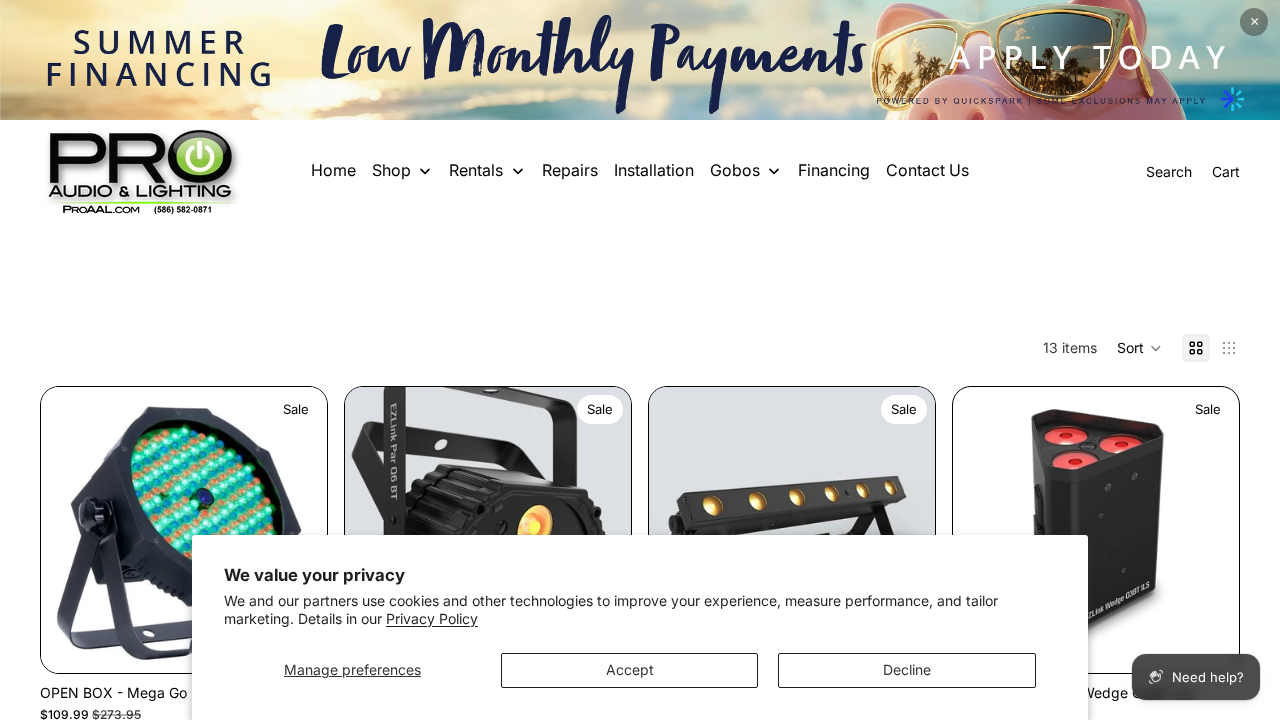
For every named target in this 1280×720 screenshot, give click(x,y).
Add (1225, 641)
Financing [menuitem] (834, 170)
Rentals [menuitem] (476, 170)
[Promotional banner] (640, 60)
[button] (1139, 348)
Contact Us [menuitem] (927, 170)
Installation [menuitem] (654, 170)
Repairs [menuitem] (570, 170)
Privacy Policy (432, 618)
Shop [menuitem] (391, 170)
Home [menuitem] (333, 170)
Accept (630, 669)
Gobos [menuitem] (735, 170)
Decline (907, 669)
